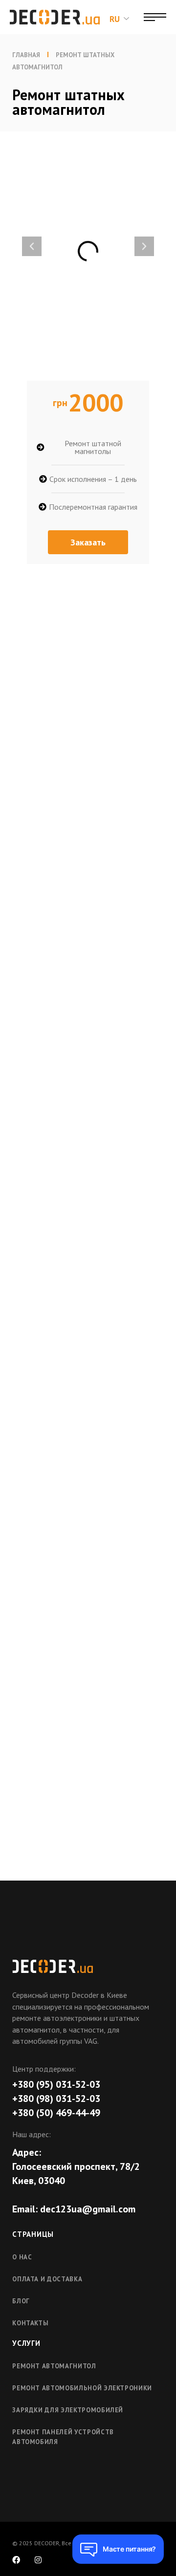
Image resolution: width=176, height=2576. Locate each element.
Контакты (30, 2323)
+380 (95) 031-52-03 (56, 2084)
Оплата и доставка (47, 2279)
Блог (21, 2301)
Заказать (88, 542)
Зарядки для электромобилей (68, 2410)
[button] (32, 246)
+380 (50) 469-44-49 (56, 2113)
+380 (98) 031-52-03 (56, 2099)
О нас (22, 2257)
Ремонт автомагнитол (54, 2366)
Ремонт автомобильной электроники (82, 2388)
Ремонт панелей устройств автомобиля (63, 2437)
